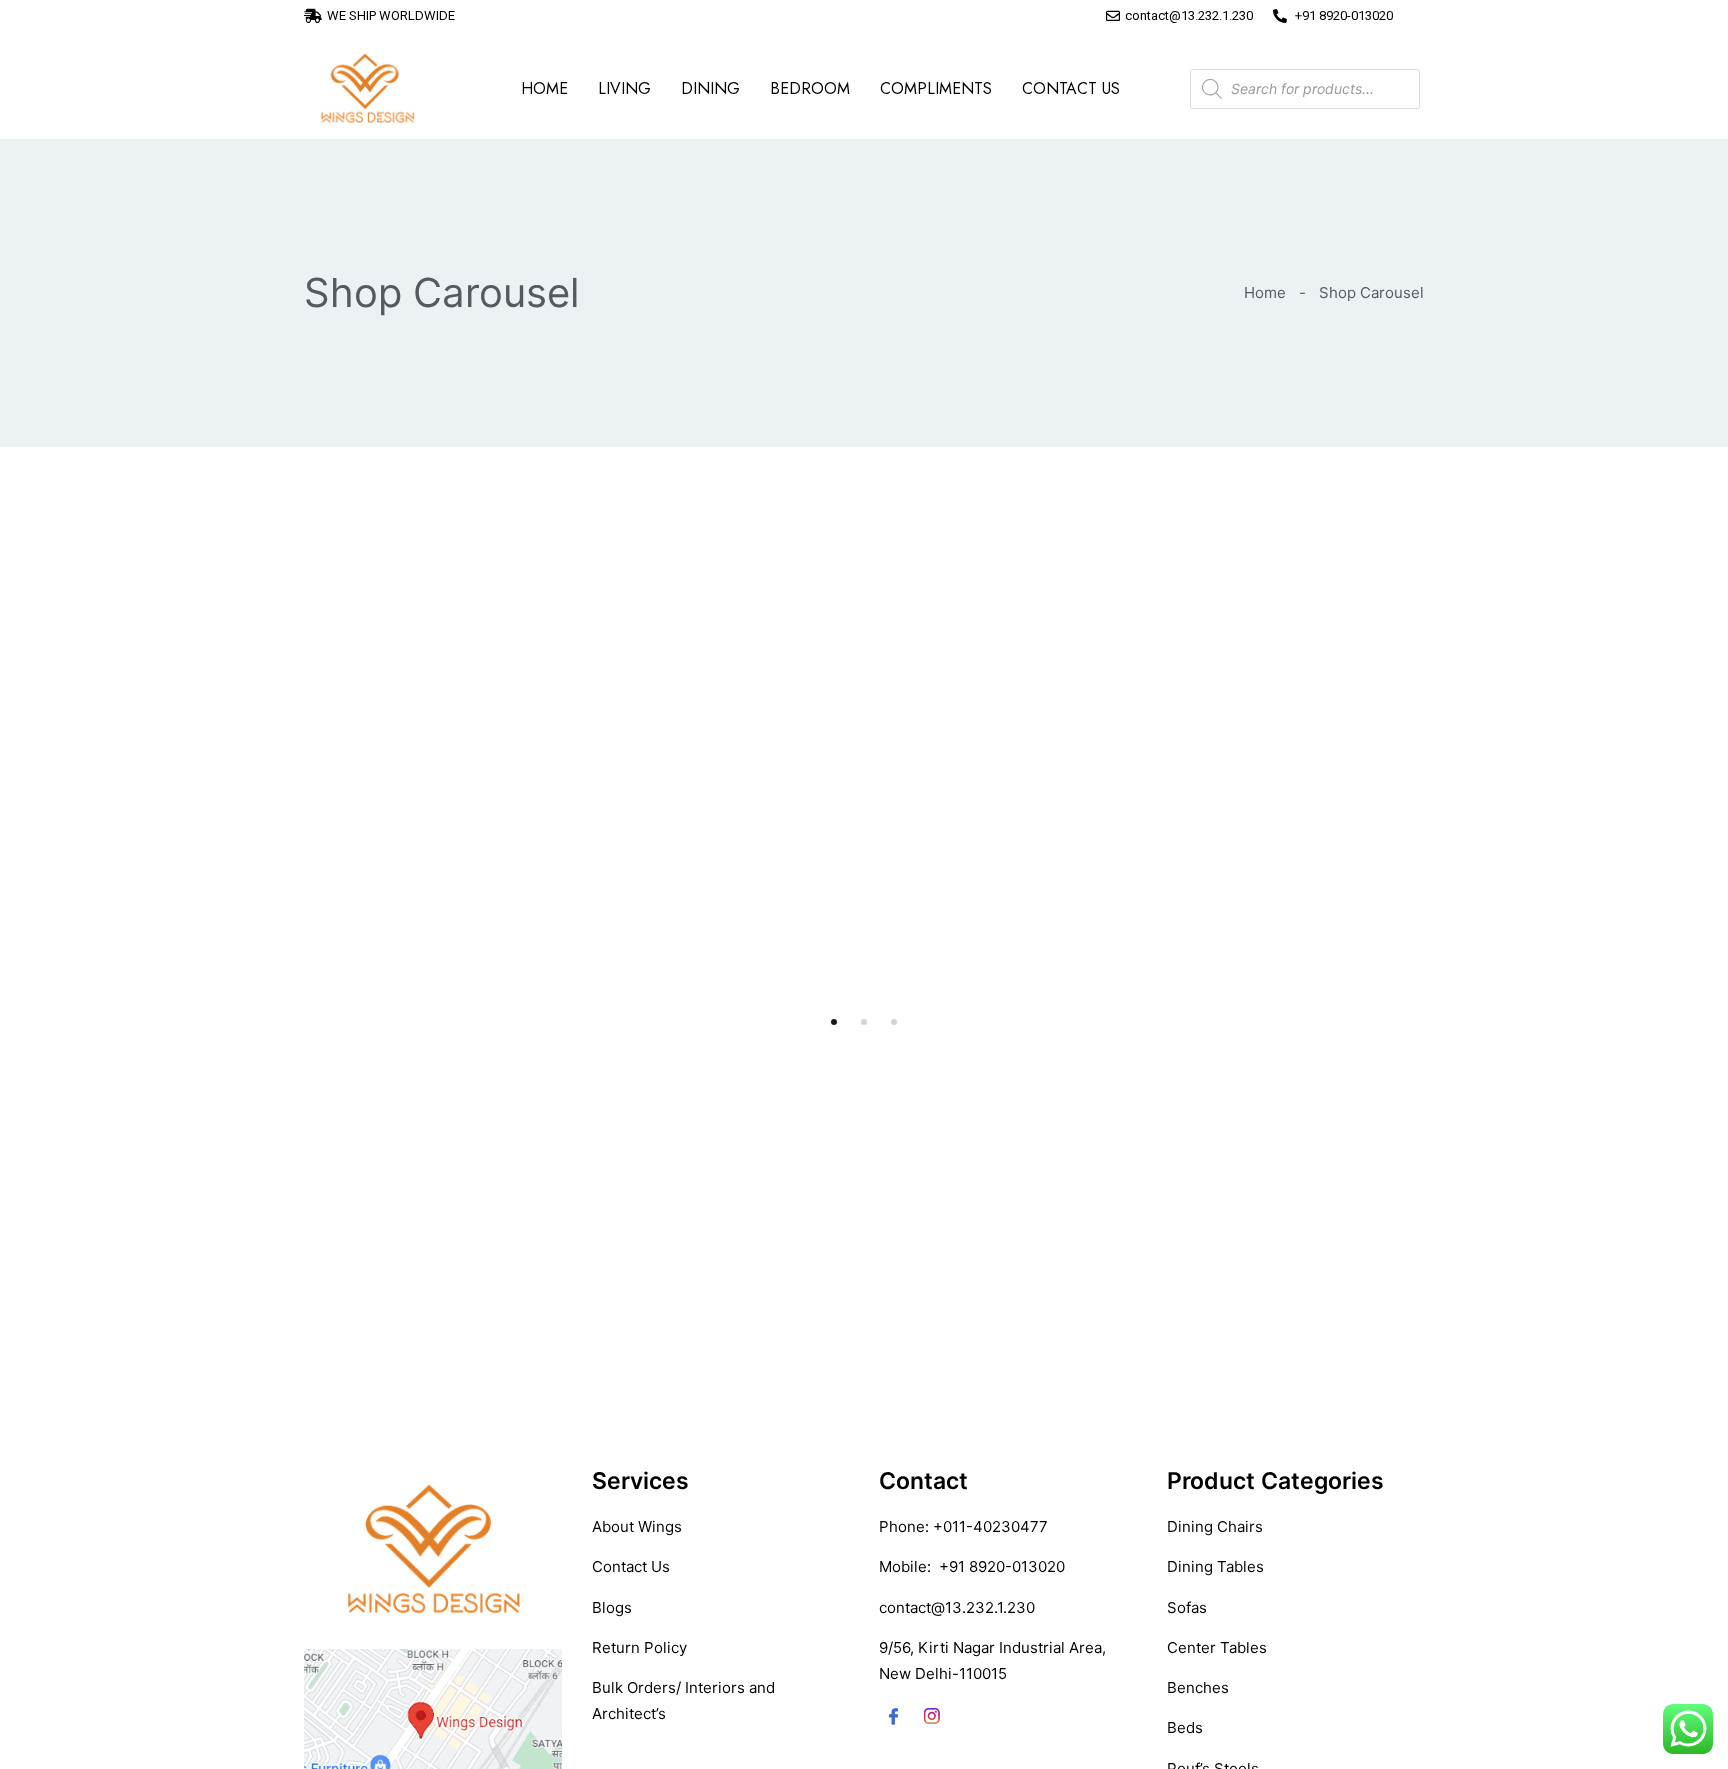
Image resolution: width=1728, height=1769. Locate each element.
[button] (834, 1022)
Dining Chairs (1215, 1526)
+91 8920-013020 (1002, 1566)
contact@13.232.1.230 (957, 1607)
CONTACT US (1071, 88)
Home (1265, 292)
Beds (1185, 1727)
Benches (1198, 1687)
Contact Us (631, 1566)
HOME (544, 88)
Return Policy (639, 1647)
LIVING (624, 88)
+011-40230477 (990, 1526)
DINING (710, 88)
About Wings (637, 1526)
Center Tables (1217, 1647)
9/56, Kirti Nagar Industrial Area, (992, 1647)
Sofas (1187, 1607)
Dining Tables (1215, 1566)
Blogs (612, 1607)
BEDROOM (810, 88)
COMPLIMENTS (936, 88)
